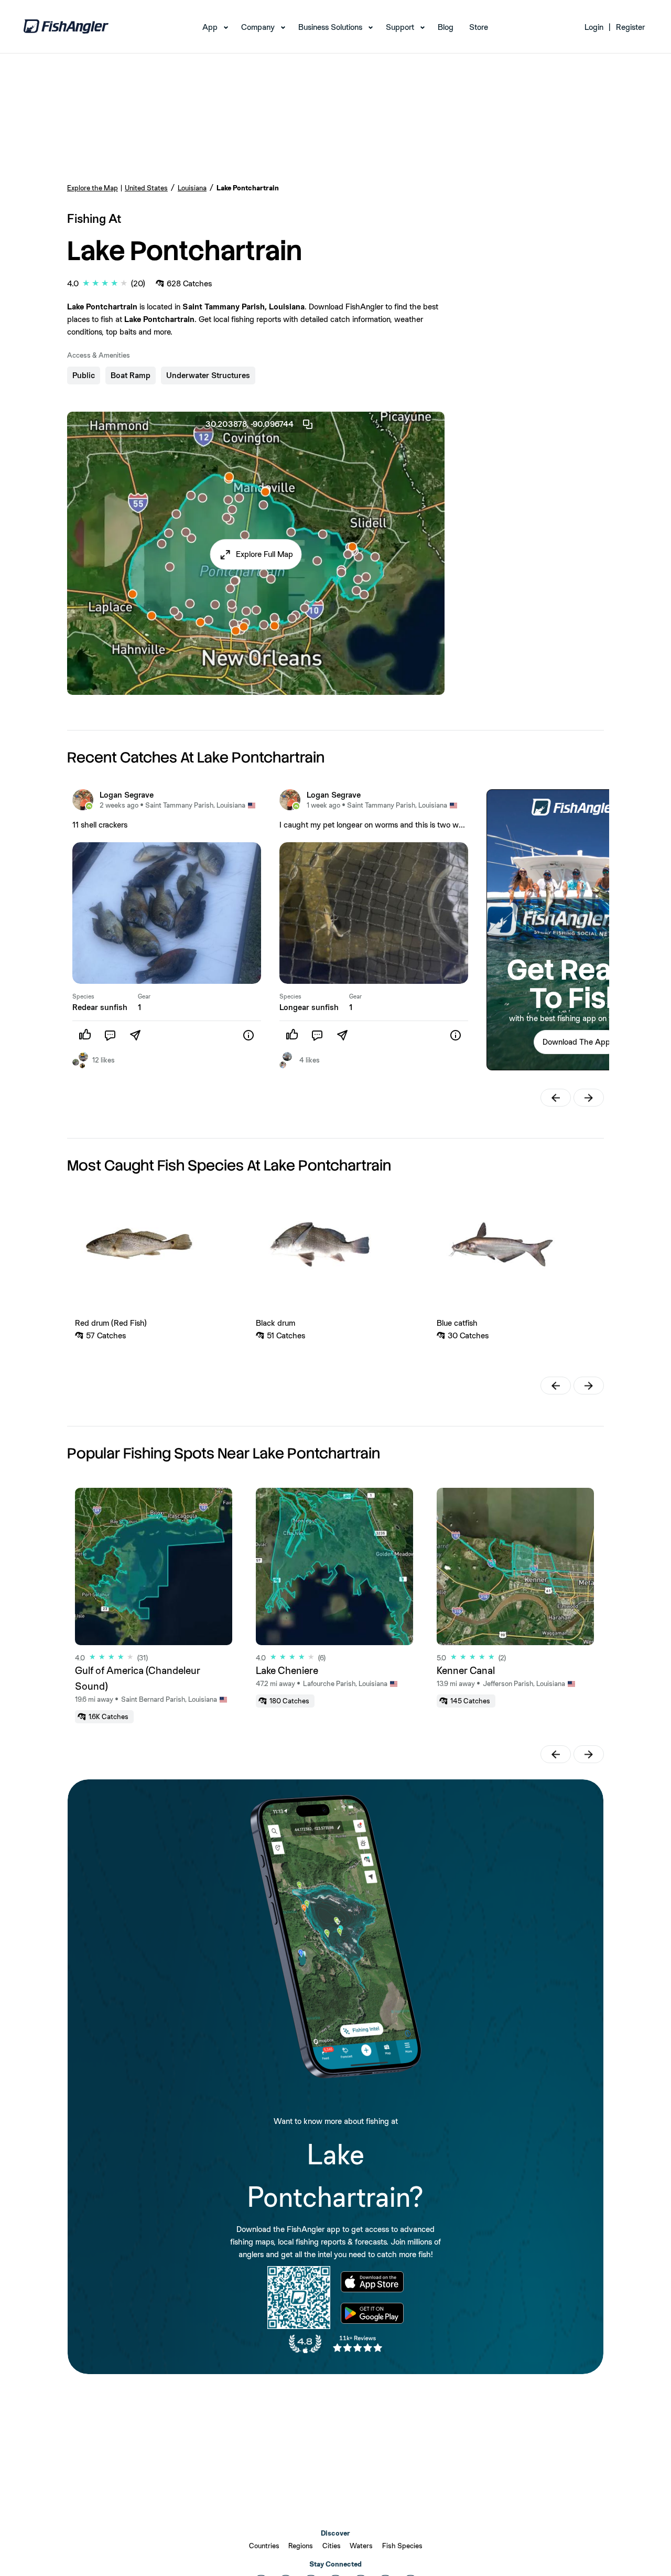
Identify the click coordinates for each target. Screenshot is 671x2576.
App (210, 27)
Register (630, 27)
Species (83, 996)
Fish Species (402, 2546)
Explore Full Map (264, 554)
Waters (361, 2546)
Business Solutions (330, 27)
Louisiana (192, 188)
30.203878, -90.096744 (250, 424)
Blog (446, 27)
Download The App (576, 1042)
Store (479, 27)
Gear (144, 996)
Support (400, 27)
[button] (256, 554)
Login (594, 27)
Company (258, 27)
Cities (332, 2546)
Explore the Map (93, 188)
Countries (264, 2546)
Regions (301, 2546)
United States (146, 188)
